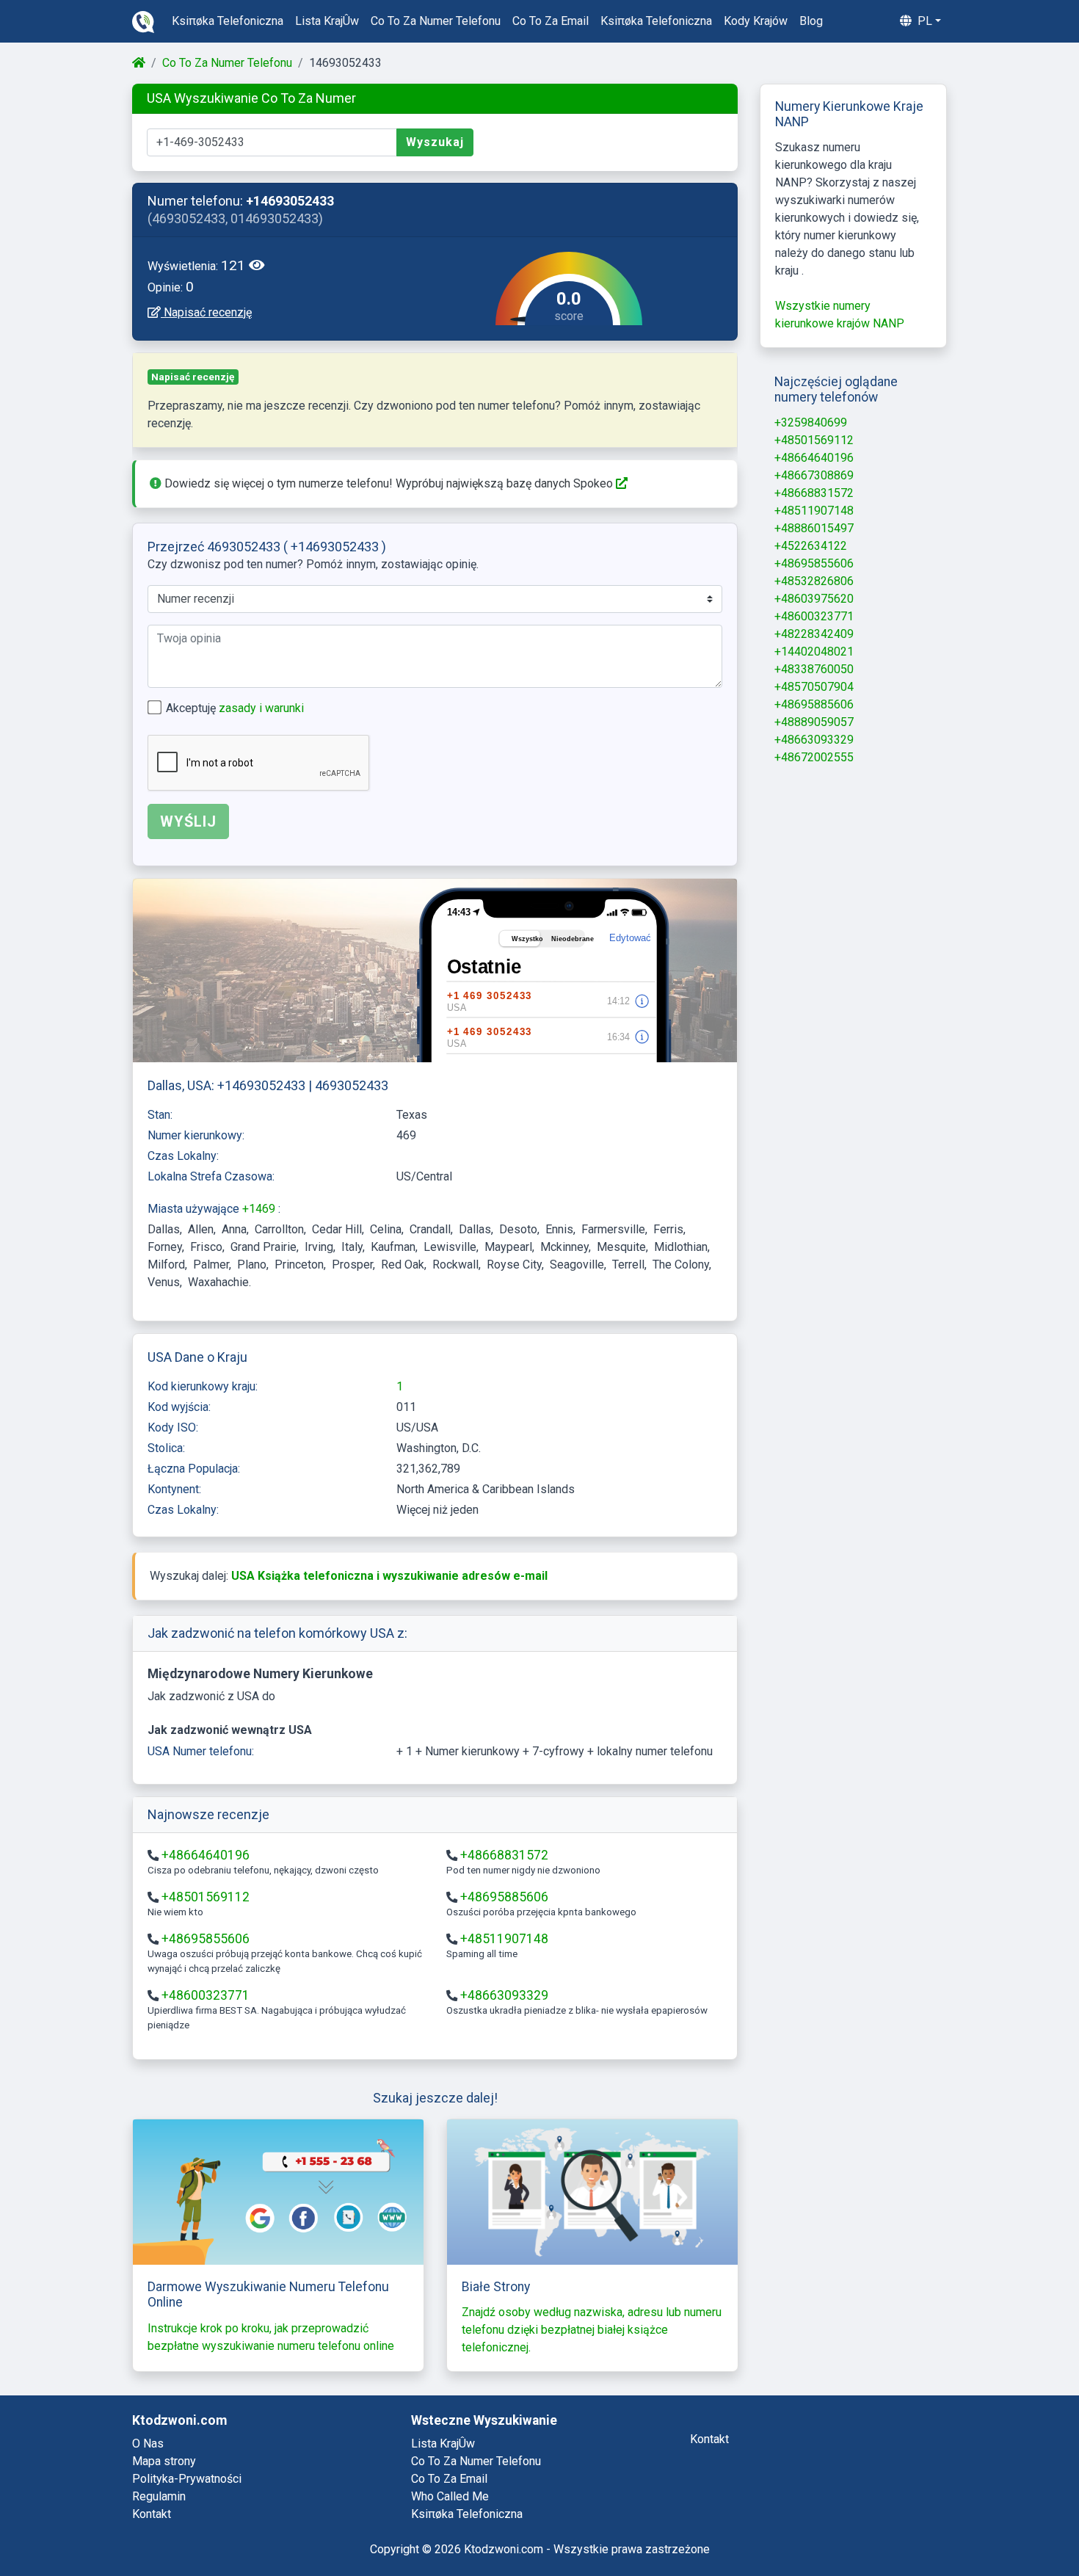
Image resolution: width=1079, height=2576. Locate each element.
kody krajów (756, 21)
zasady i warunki (261, 708)
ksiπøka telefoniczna (228, 21)
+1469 (260, 1209)
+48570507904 (814, 687)
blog (811, 21)
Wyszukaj (435, 142)
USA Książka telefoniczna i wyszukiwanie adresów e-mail (389, 1576)
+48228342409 (814, 634)
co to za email (551, 21)
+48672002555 (814, 757)
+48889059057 (814, 722)
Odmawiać (923, 2526)
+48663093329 (504, 1995)
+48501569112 (206, 1897)
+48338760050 (814, 669)
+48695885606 (504, 1897)
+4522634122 (811, 546)
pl (923, 21)
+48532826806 (814, 581)
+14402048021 (814, 652)
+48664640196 (206, 1855)
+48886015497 (814, 528)
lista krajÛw (327, 21)
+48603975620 (814, 599)
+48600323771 (206, 1995)
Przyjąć (1010, 2526)
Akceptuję (235, 708)
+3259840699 (811, 422)
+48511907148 (504, 1939)
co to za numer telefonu (436, 21)
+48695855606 (206, 1939)
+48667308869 (814, 475)
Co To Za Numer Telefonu (227, 63)
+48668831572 (504, 1855)
